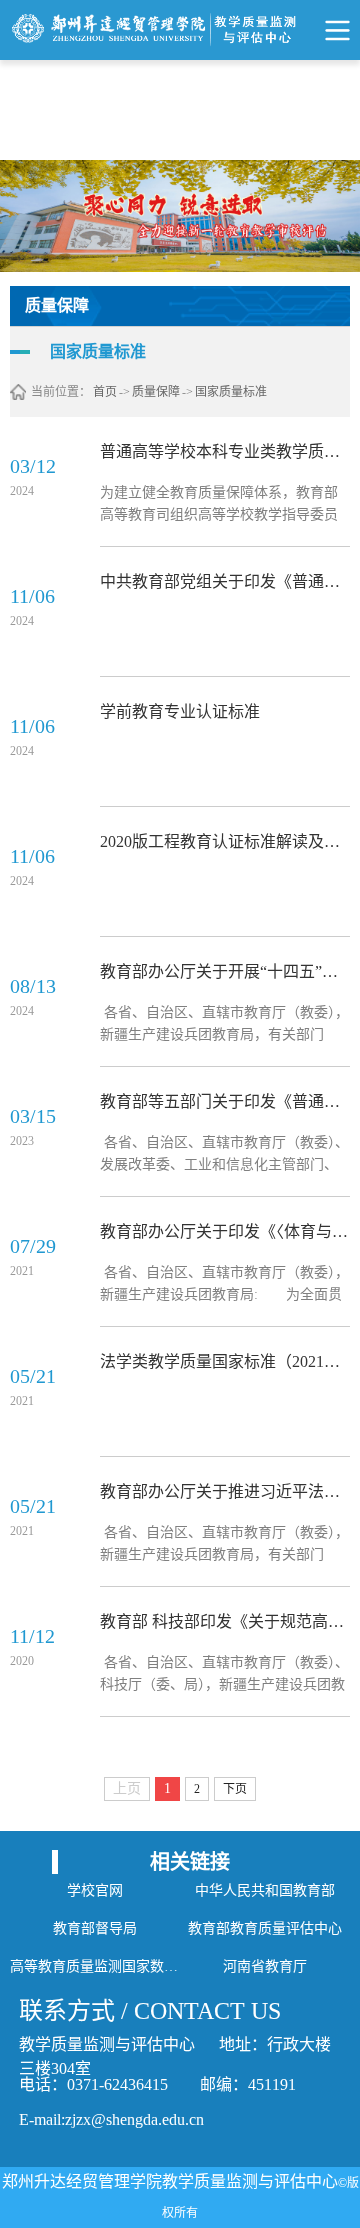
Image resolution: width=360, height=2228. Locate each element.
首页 (105, 392)
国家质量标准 (231, 392)
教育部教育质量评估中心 (265, 1928)
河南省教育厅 (265, 1966)
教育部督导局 (95, 1928)
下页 (235, 1789)
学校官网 (95, 1890)
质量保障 (156, 392)
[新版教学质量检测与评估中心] (179, 30)
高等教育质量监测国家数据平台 (95, 1966)
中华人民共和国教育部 (265, 1890)
